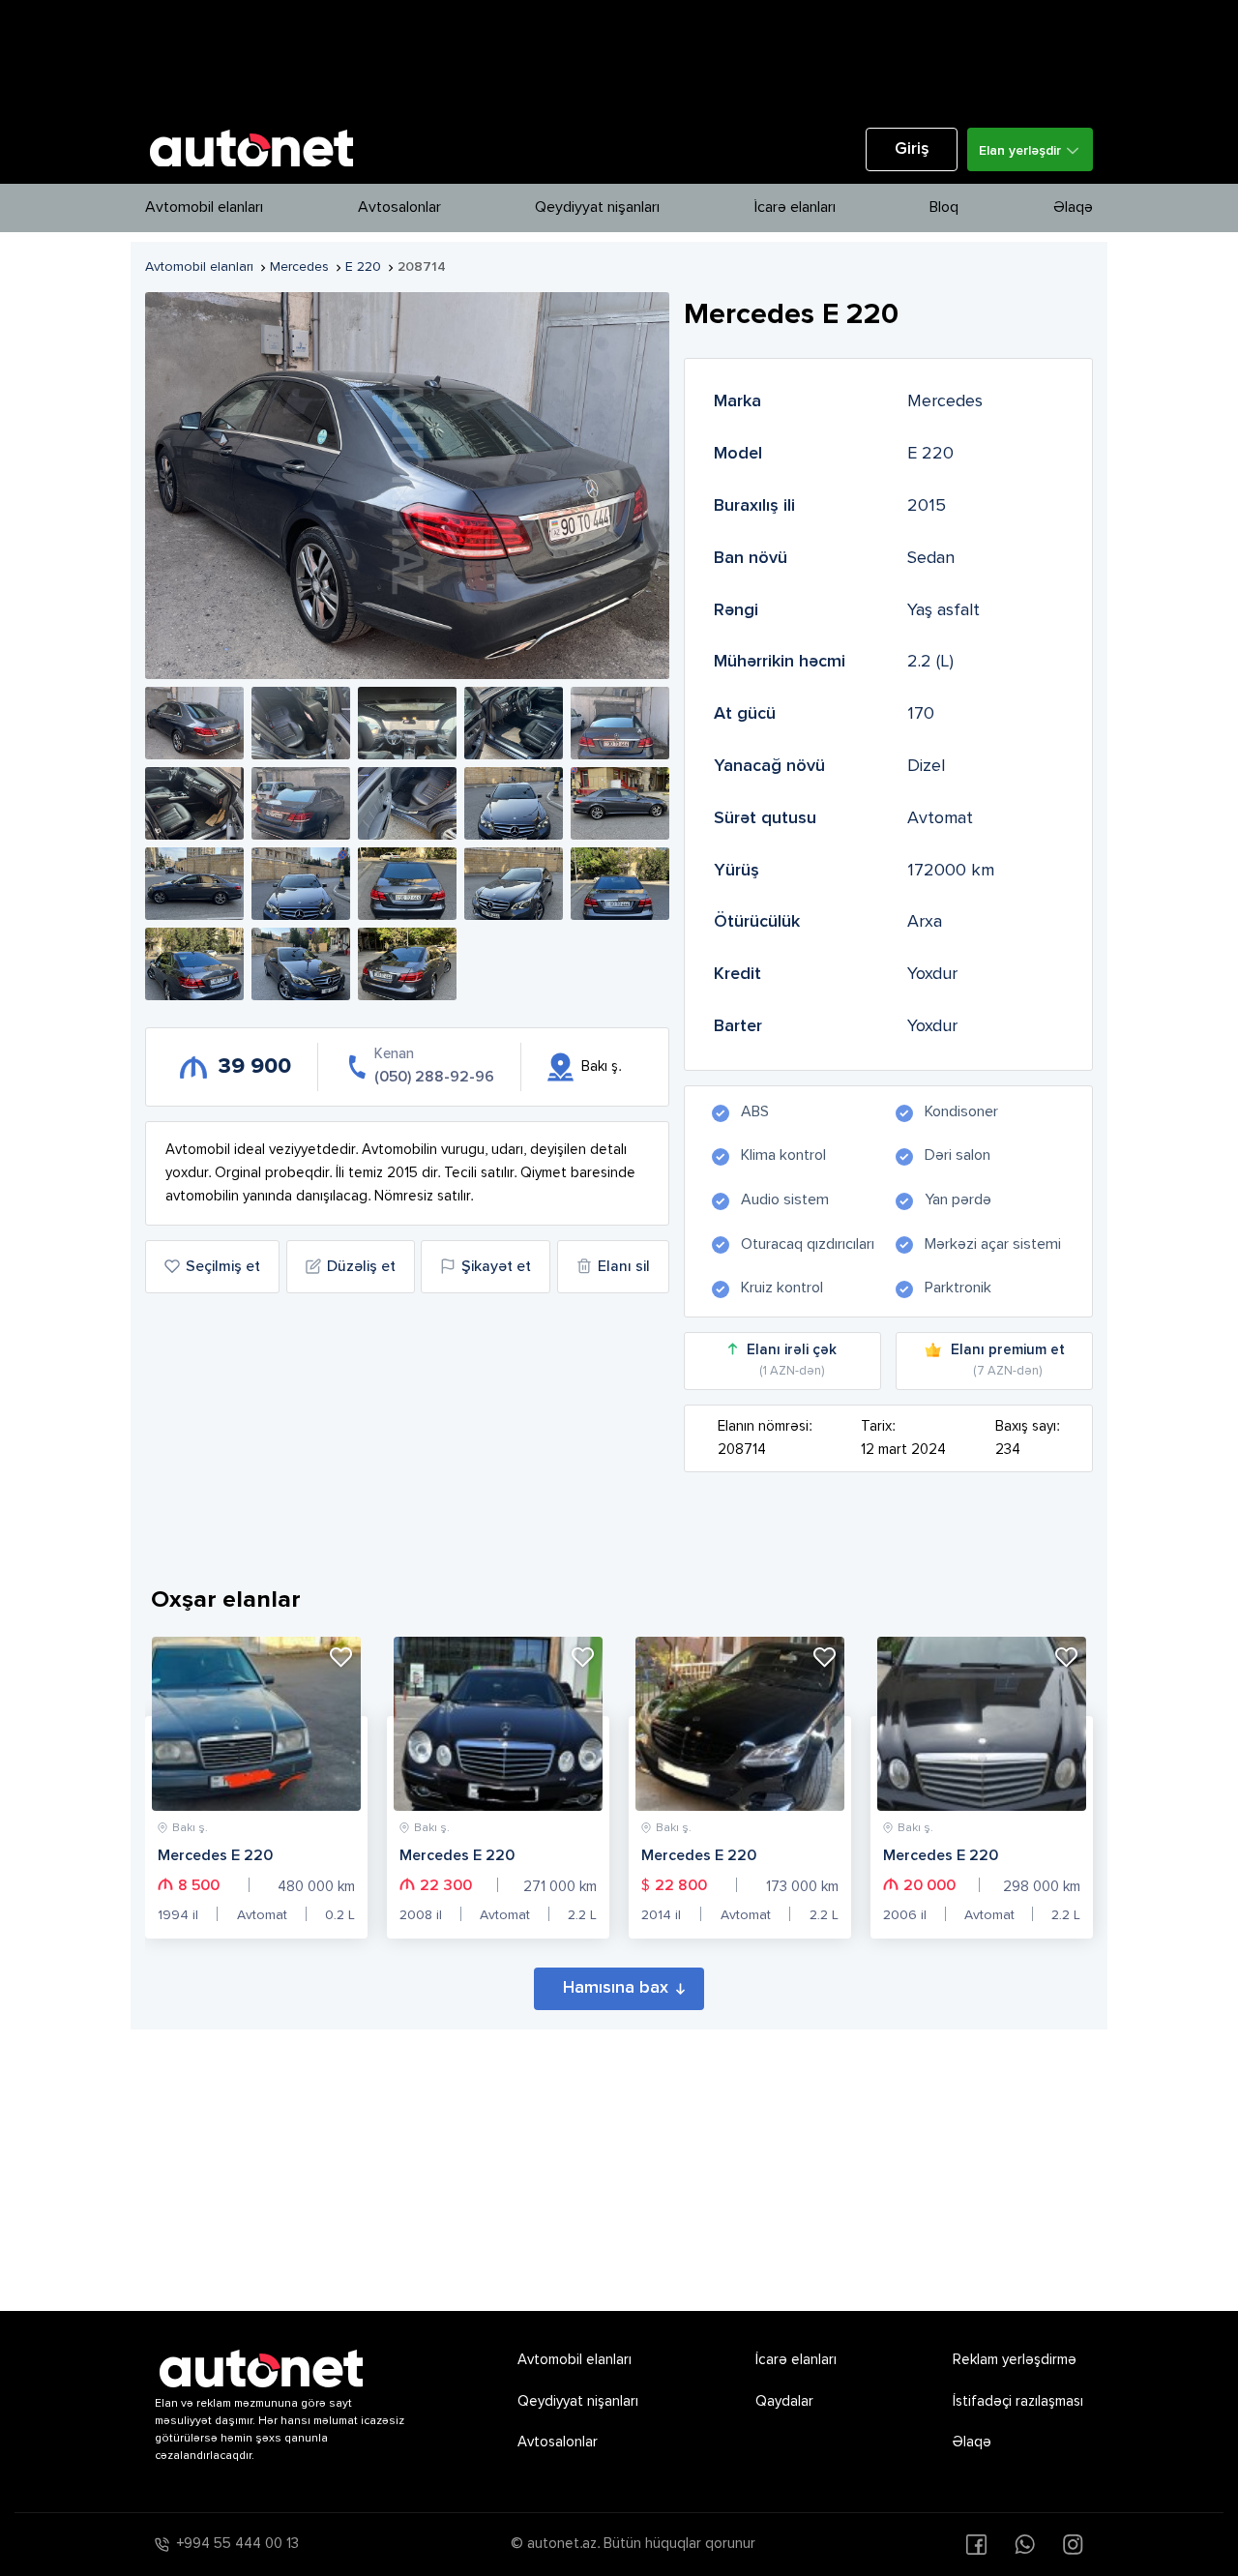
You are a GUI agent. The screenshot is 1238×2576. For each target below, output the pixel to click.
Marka (737, 401)
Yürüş (737, 871)
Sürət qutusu (765, 818)
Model (738, 454)
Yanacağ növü (769, 766)
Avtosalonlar (399, 208)
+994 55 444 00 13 (238, 2544)
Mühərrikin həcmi (780, 662)
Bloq (944, 208)
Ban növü (751, 558)
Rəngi (736, 610)
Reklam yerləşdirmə (1015, 2360)
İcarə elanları (795, 208)
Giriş (912, 149)
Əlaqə (1073, 208)
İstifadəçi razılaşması (1018, 2401)
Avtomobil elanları (204, 208)
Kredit (737, 974)
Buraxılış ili (754, 506)
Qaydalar (784, 2401)
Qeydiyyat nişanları (597, 208)
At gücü (745, 714)
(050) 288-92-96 (434, 1078)
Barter (738, 1026)
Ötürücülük (757, 922)
